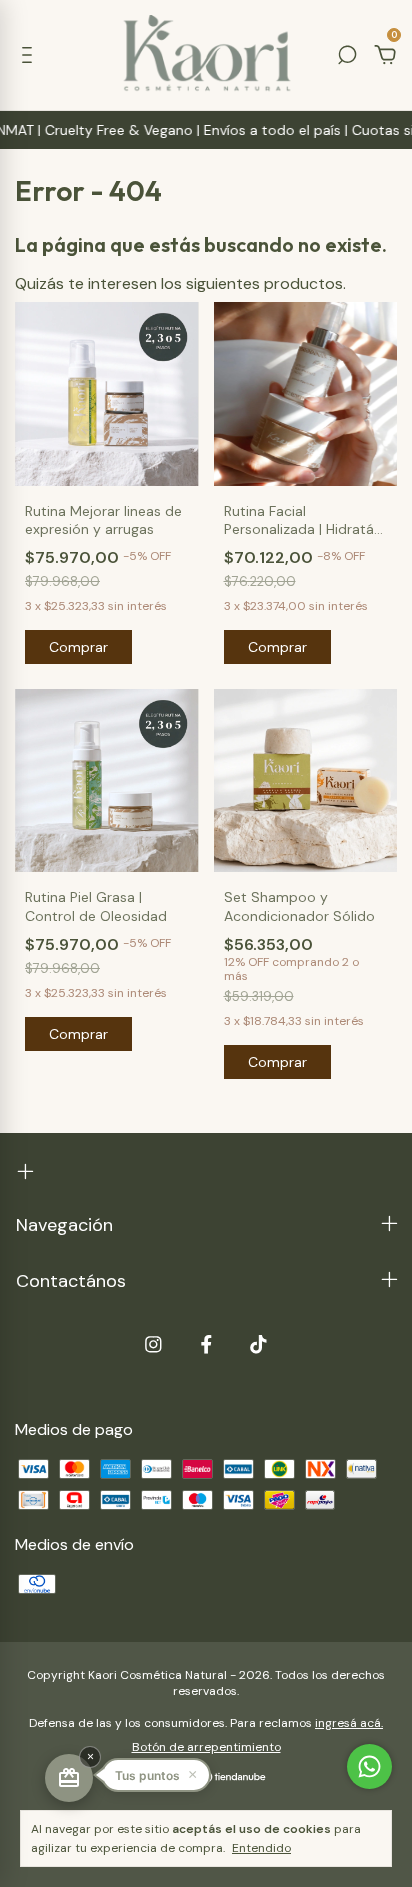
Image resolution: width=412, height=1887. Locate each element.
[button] (156, 1775)
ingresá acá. (349, 1723)
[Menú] (30, 55)
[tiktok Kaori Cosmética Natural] (258, 1344)
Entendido (261, 1848)
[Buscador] (347, 55)
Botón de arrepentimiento (206, 1747)
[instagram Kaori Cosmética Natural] (153, 1344)
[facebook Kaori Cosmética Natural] (206, 1344)
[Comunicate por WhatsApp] (369, 1766)
